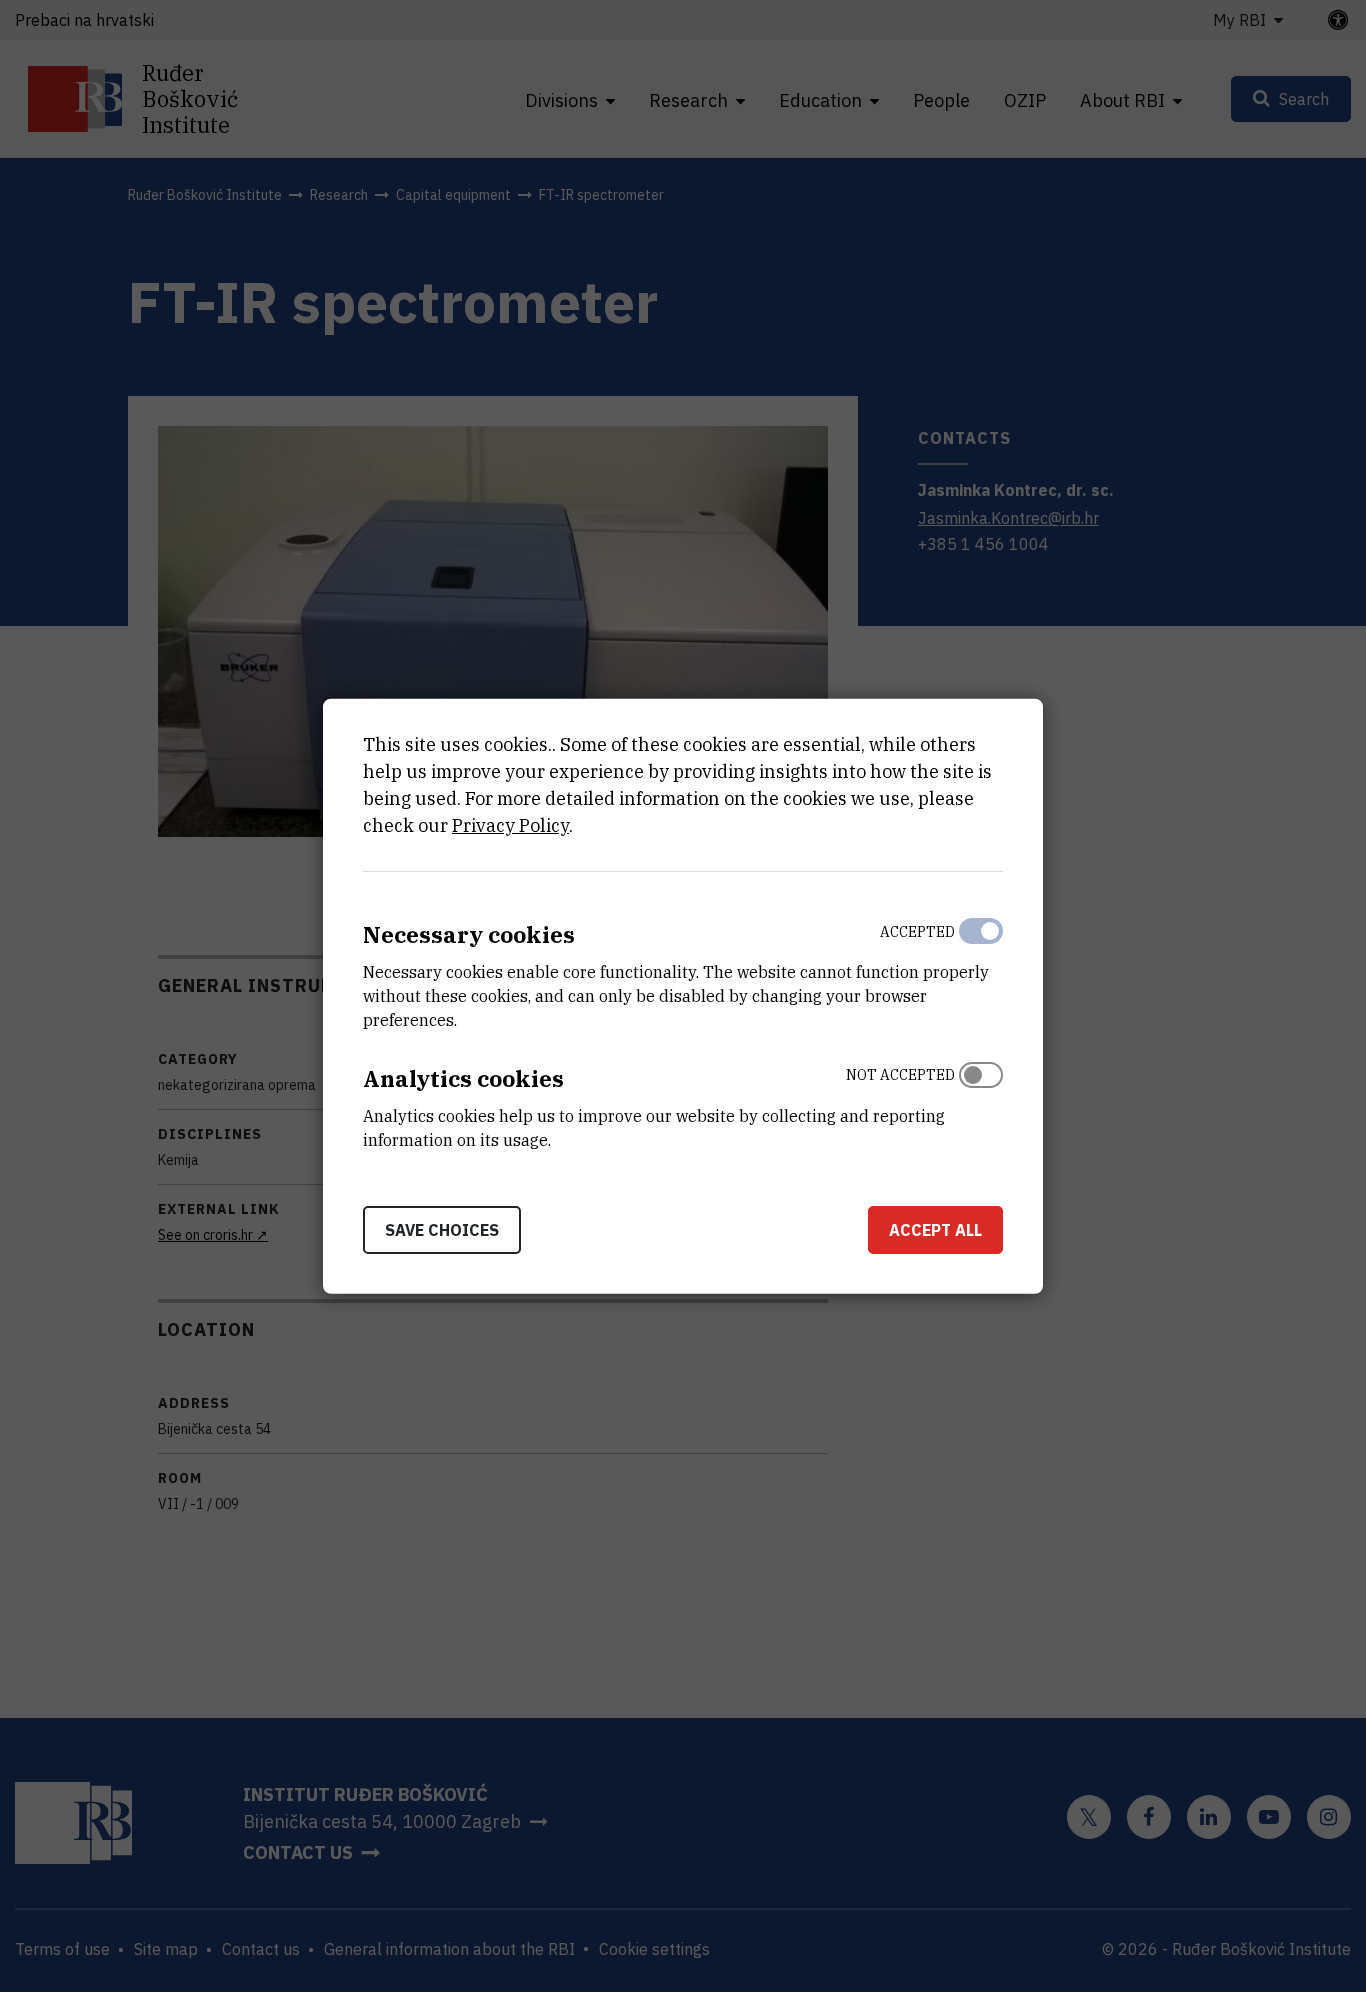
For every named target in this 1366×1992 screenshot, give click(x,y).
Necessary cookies (469, 934)
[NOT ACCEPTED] (981, 1103)
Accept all (935, 1229)
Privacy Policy (510, 825)
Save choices (442, 1229)
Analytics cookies (463, 1078)
